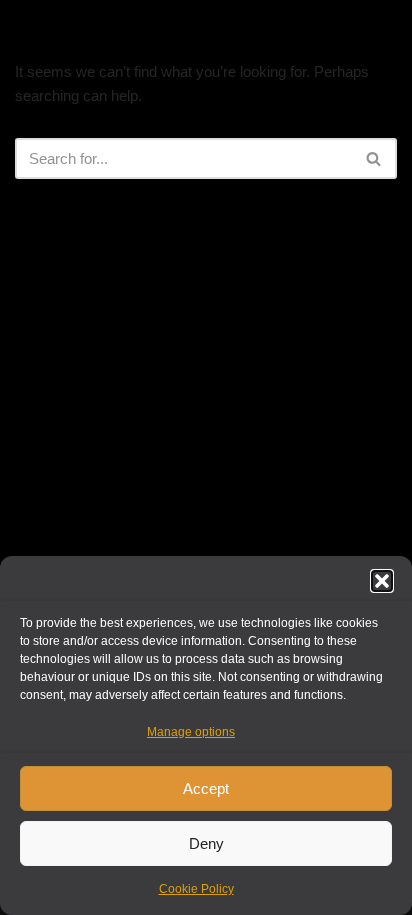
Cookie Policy (196, 889)
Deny (206, 843)
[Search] (374, 158)
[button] (382, 581)
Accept (206, 788)
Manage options (191, 732)
